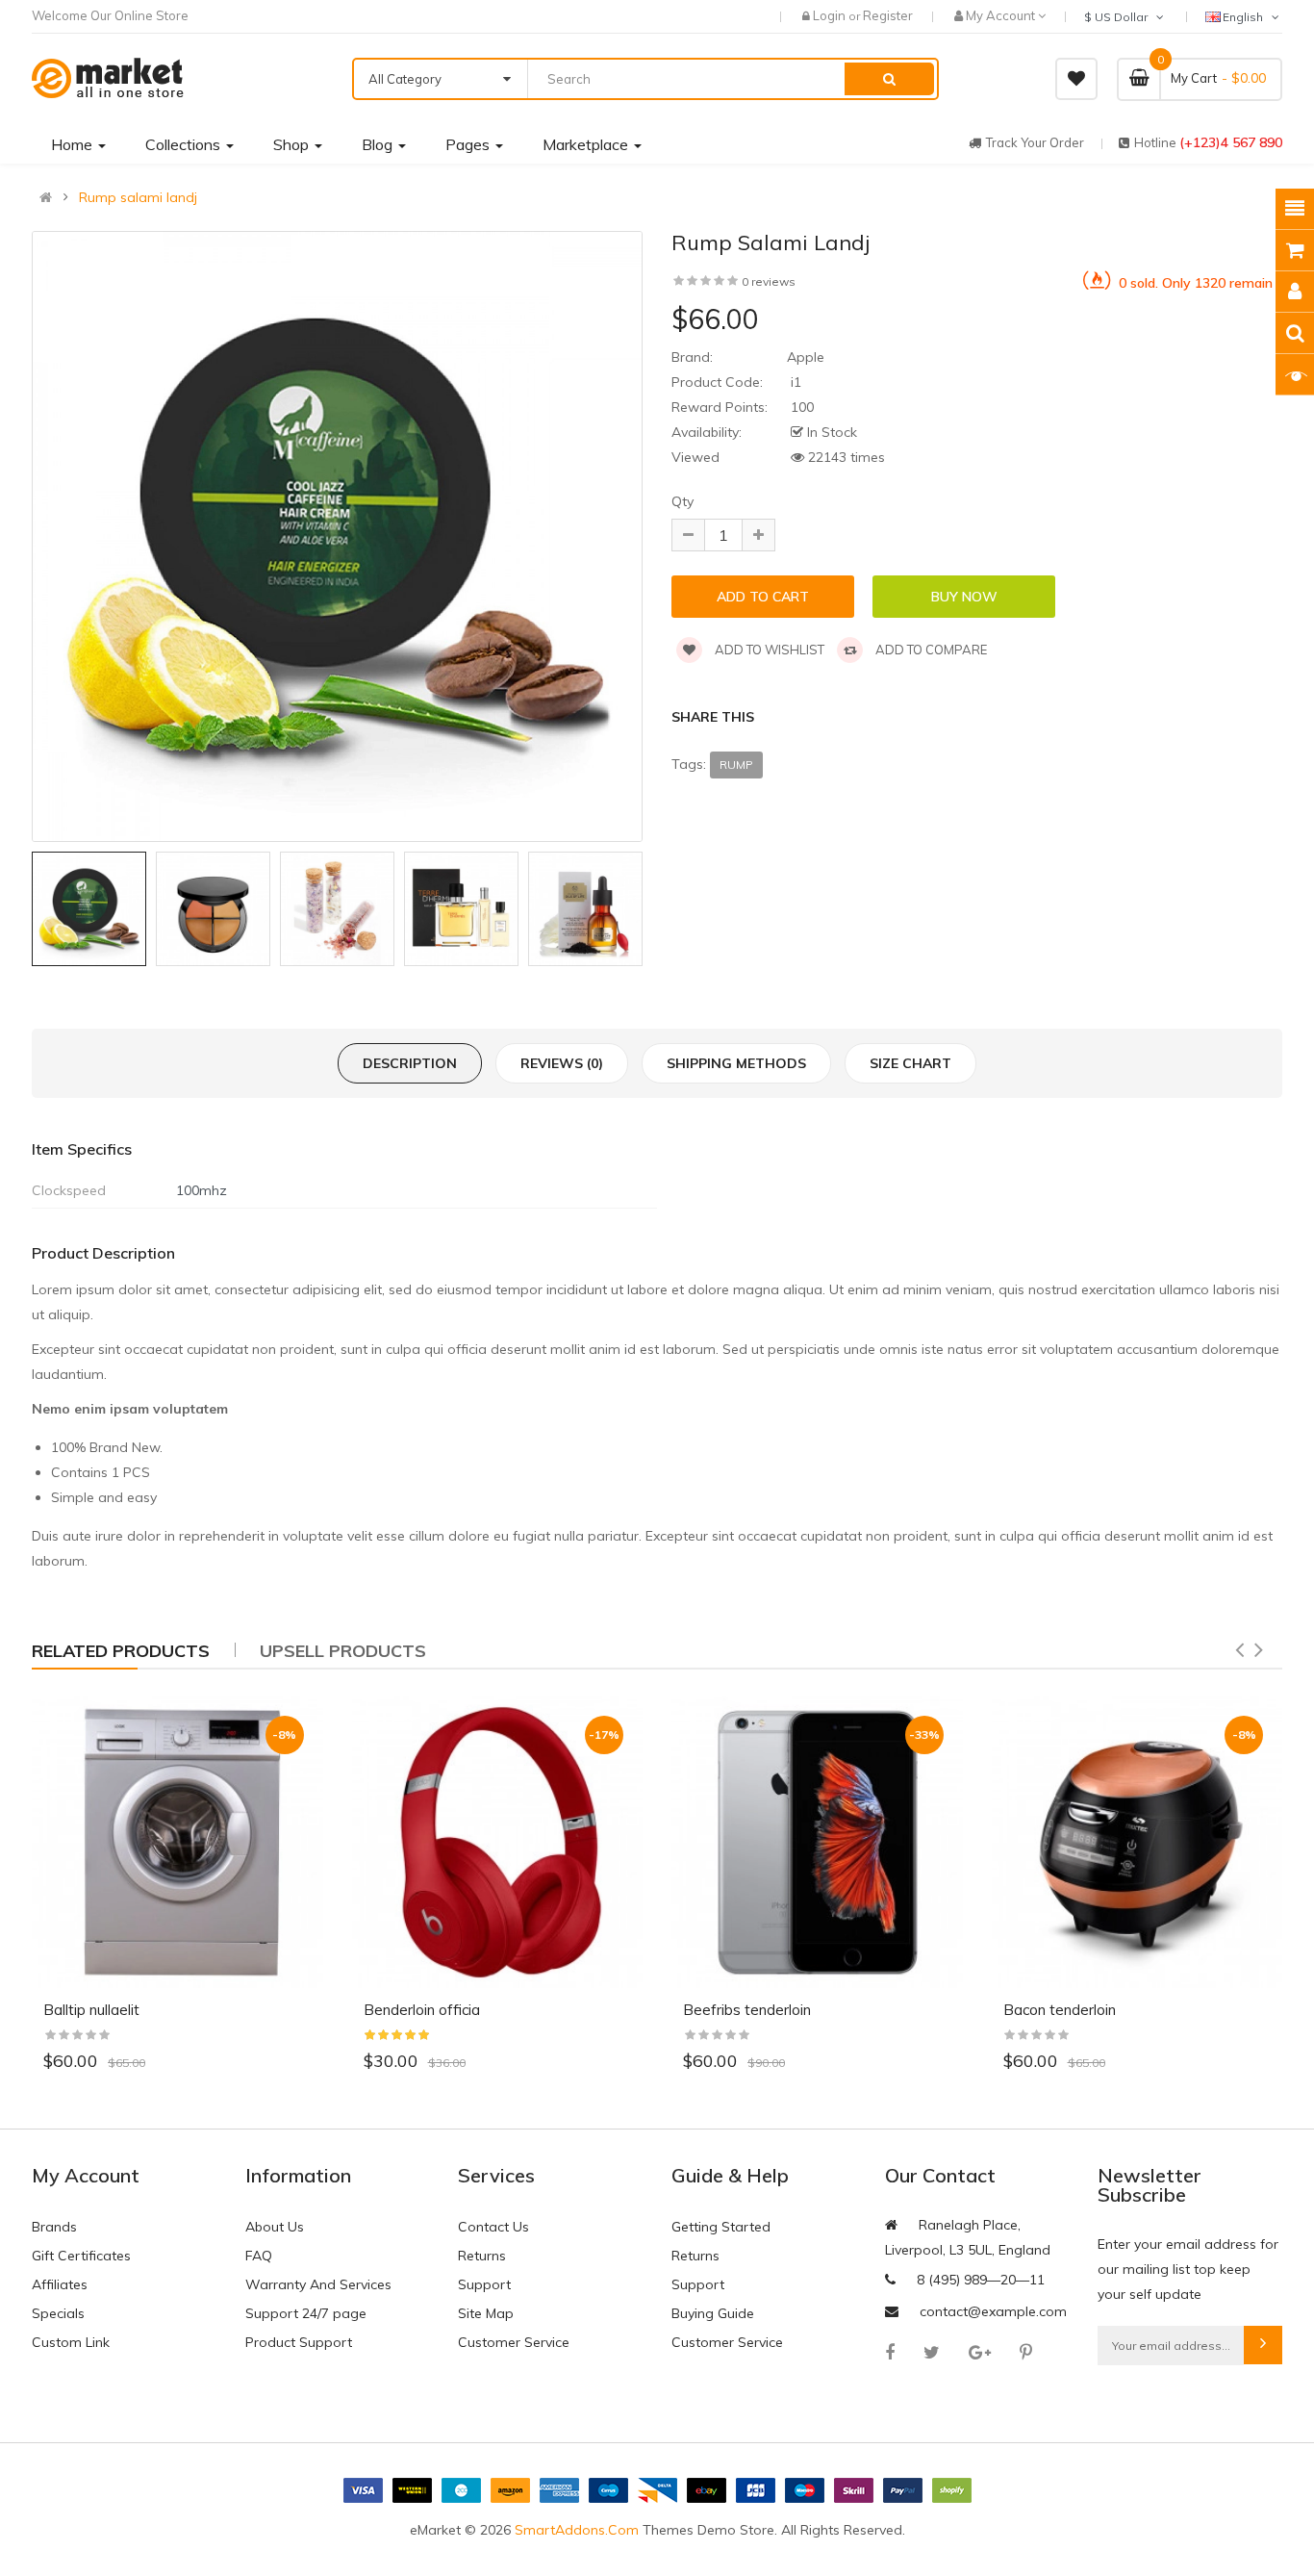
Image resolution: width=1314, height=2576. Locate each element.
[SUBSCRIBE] (1263, 2345)
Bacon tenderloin (1060, 2010)
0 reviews (769, 281)
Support (484, 2284)
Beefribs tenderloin (747, 2010)
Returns (482, 2256)
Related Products (121, 1651)
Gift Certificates (81, 2256)
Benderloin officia (422, 2010)
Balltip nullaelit (91, 2010)
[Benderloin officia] (498, 1842)
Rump (736, 765)
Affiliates (60, 2284)
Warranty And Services (318, 2284)
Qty (682, 501)
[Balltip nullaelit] (177, 1842)
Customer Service (514, 2342)
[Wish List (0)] (1076, 79)
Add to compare (930, 650)
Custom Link (71, 2342)
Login (831, 15)
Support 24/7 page (306, 2313)
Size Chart (910, 1063)
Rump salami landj (138, 197)
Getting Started (721, 2227)
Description (410, 1063)
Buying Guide (713, 2313)
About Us (275, 2227)
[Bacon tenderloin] (1137, 1842)
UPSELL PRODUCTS (343, 1651)
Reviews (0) (562, 1063)
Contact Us (493, 2227)
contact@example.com (993, 2311)
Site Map (486, 2313)
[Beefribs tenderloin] (817, 1842)
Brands (54, 2227)
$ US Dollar (1119, 17)
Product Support (299, 2342)
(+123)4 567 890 (1231, 142)
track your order (1035, 142)
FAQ (259, 2256)
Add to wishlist (768, 650)
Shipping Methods (736, 1063)
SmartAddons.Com (577, 2530)
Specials (58, 2313)
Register (888, 15)
